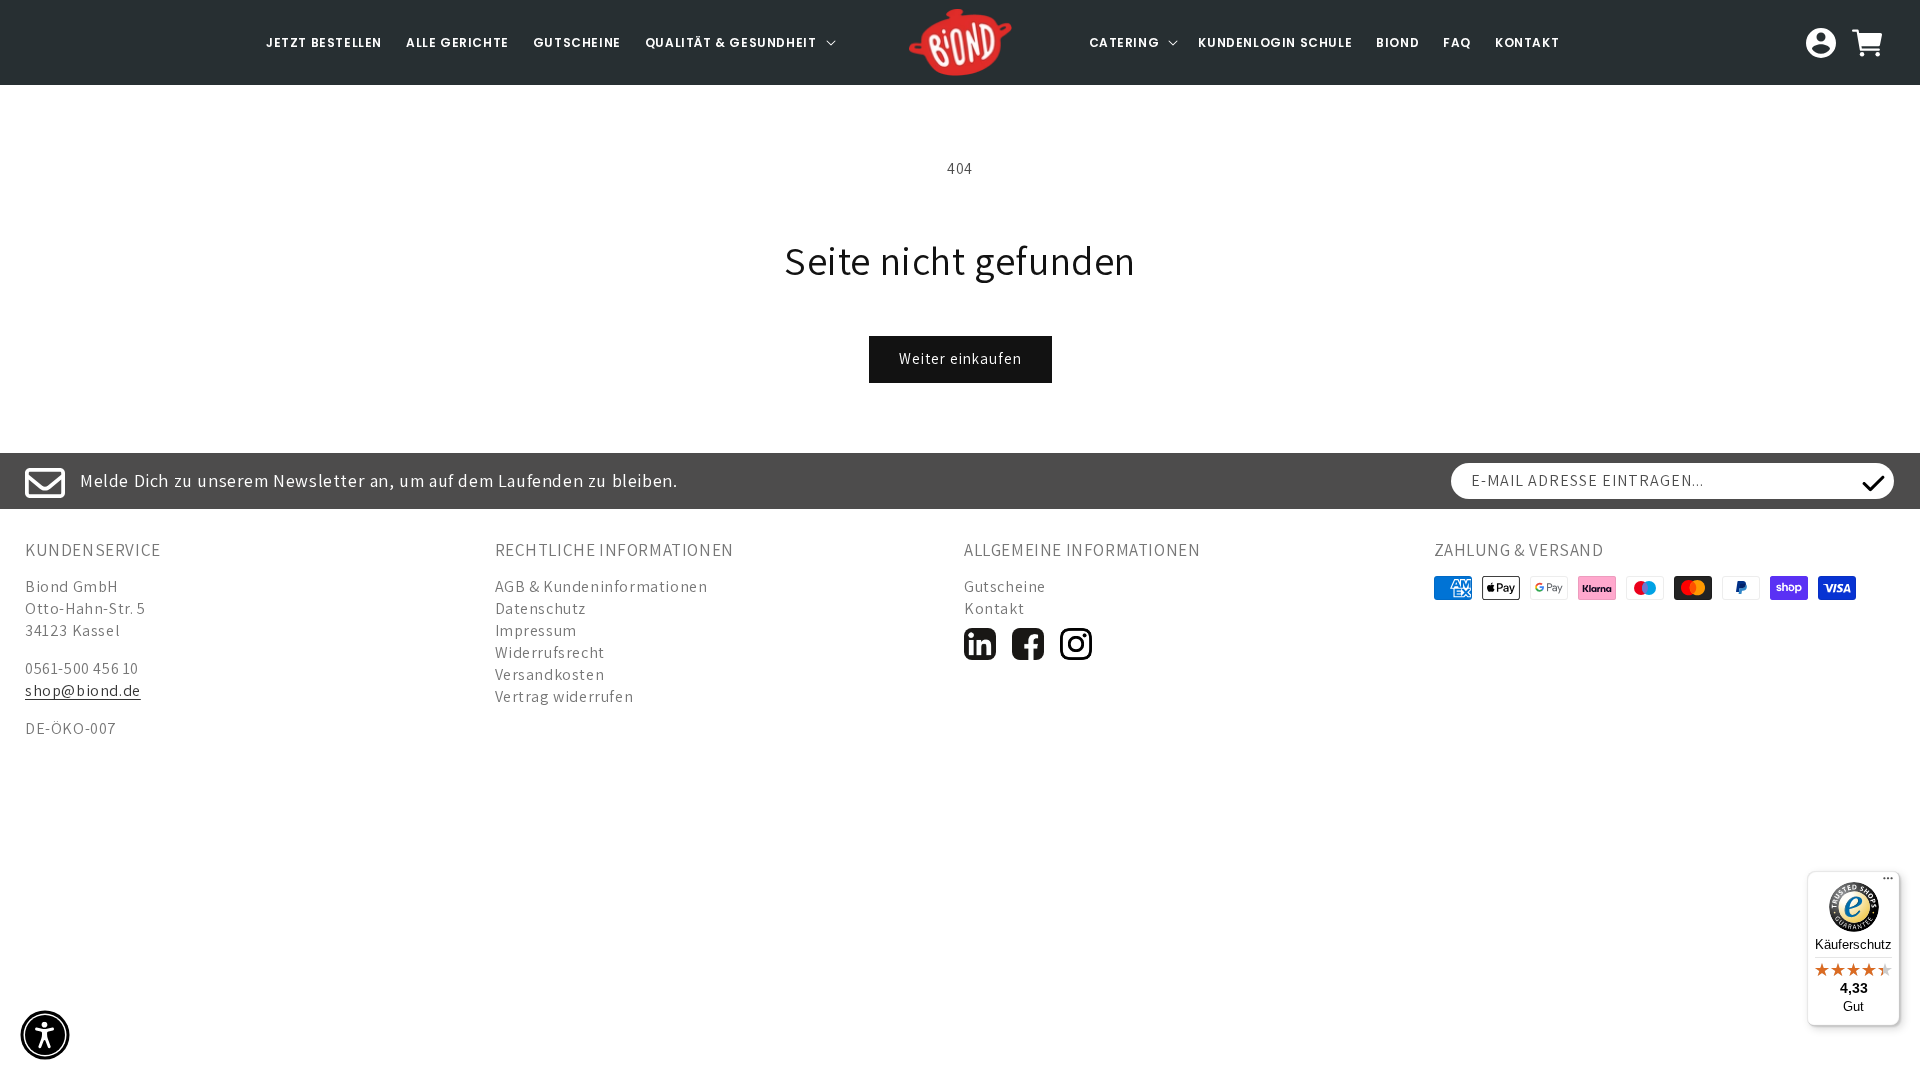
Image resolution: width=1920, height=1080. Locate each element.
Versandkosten (550, 674)
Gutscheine (577, 42)
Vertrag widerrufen (564, 696)
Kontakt (1527, 42)
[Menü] (1888, 883)
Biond (1397, 42)
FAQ (1457, 42)
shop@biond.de (83, 690)
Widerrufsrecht (550, 652)
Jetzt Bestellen (324, 42)
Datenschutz (541, 608)
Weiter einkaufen (960, 358)
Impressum (536, 630)
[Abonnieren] (1873, 484)
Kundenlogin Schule (1275, 42)
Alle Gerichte (457, 42)
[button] (738, 43)
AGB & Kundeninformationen (601, 586)
